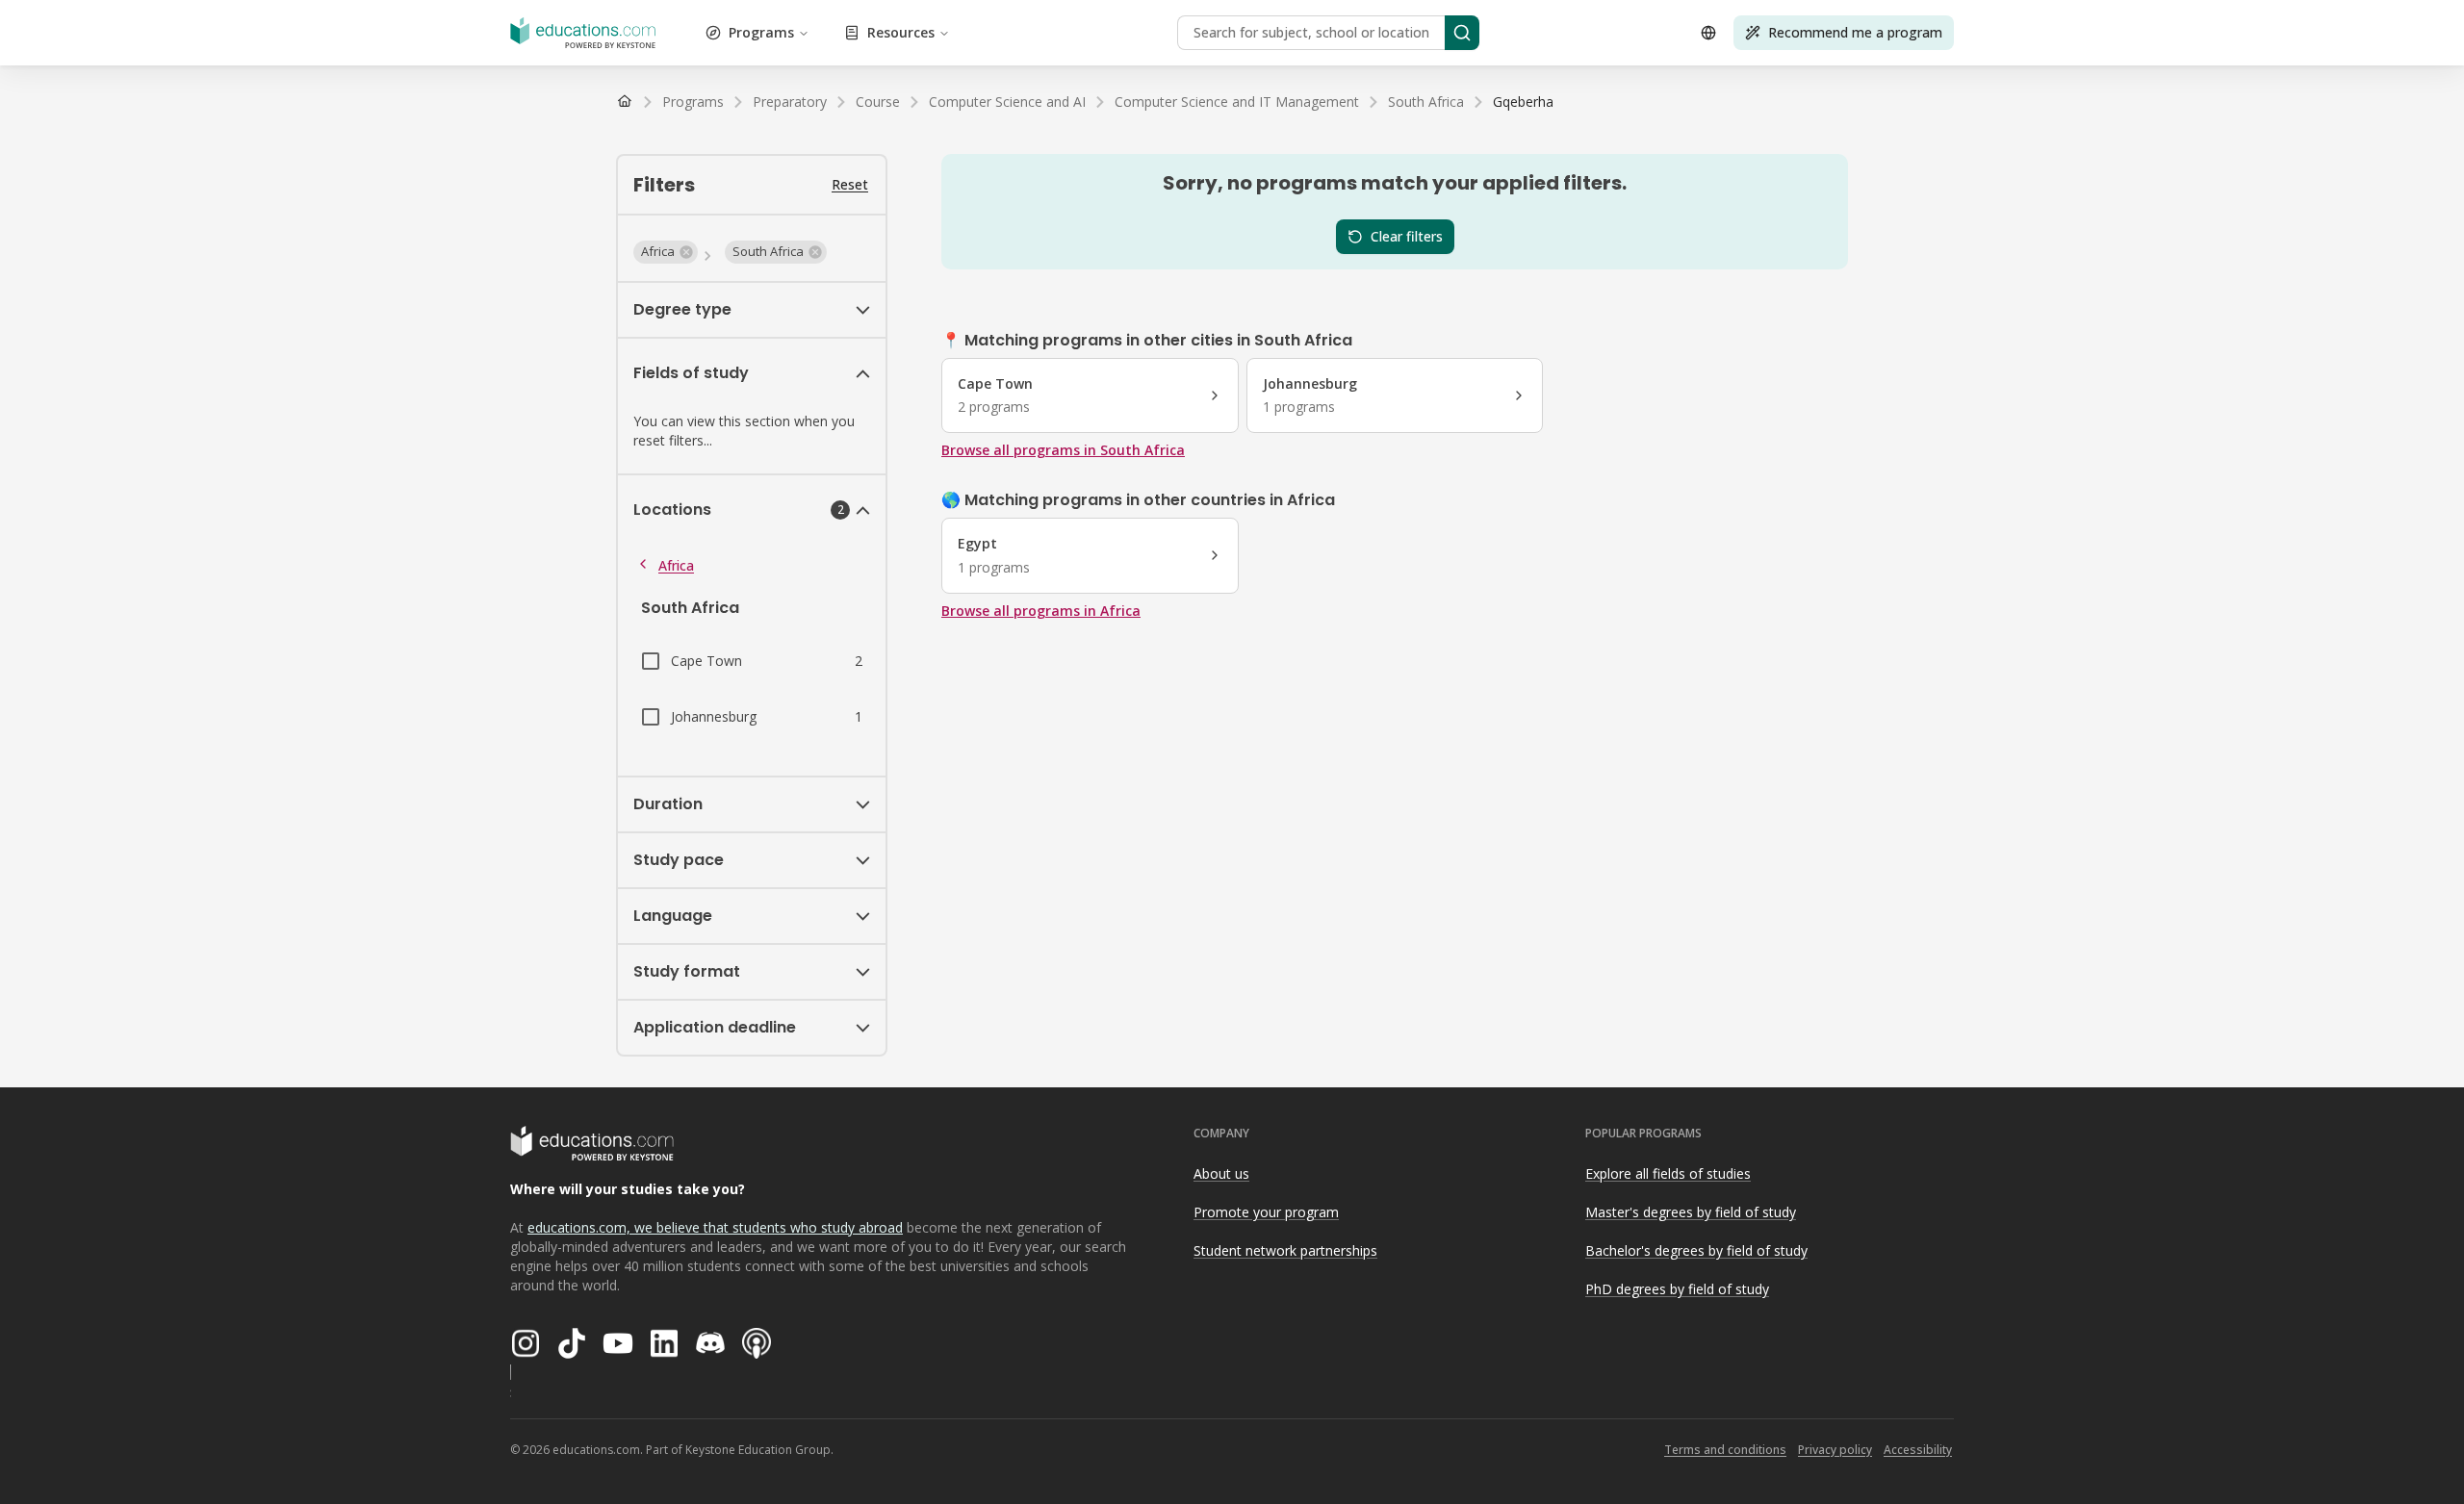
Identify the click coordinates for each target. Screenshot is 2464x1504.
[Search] (1462, 33)
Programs (761, 32)
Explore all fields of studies (1668, 1173)
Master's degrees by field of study (1691, 1212)
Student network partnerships (1285, 1250)
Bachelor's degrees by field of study (1696, 1250)
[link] (1523, 102)
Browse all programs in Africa (1041, 611)
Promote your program (1266, 1212)
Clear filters (1407, 236)
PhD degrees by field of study (1677, 1289)
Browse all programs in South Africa (1063, 450)
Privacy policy (1835, 1450)
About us (1221, 1173)
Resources (901, 32)
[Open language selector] (1708, 33)
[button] (666, 252)
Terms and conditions (1725, 1450)
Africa (676, 565)
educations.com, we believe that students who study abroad (715, 1227)
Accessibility (1918, 1450)
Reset (850, 184)
